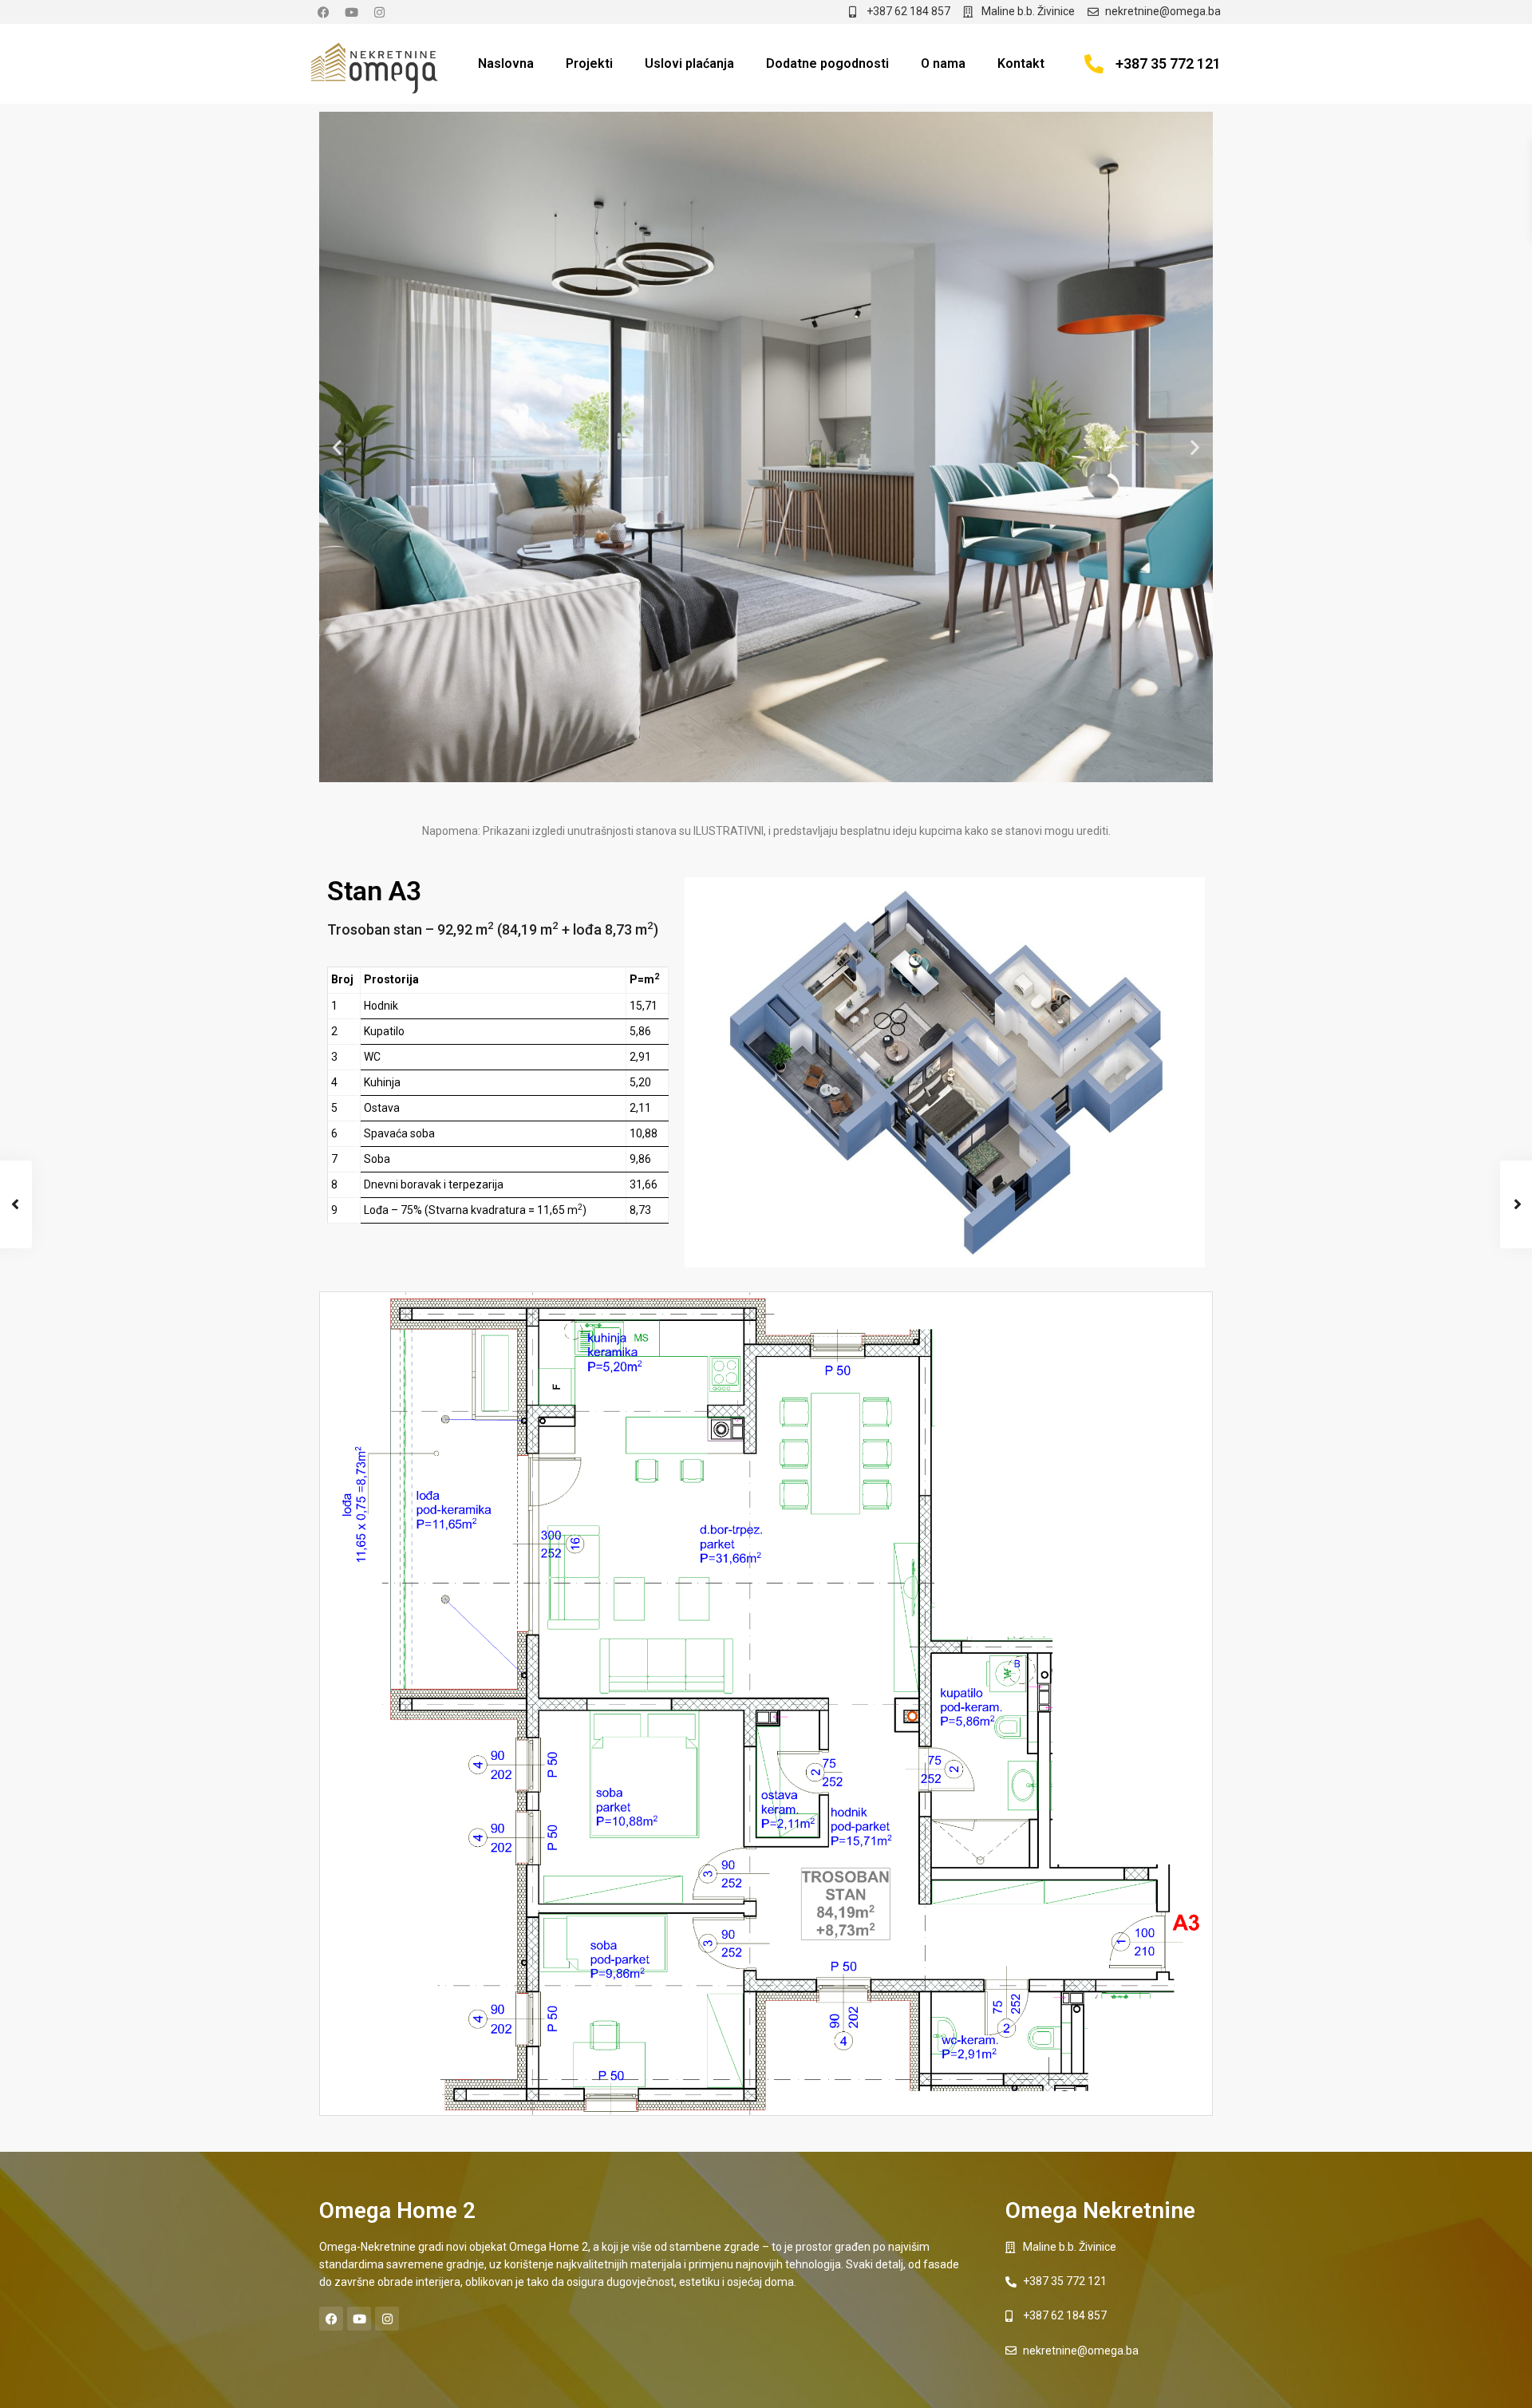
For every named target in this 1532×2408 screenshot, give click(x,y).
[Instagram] (379, 12)
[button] (337, 447)
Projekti (589, 63)
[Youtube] (351, 12)
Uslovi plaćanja (689, 63)
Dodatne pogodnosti (827, 63)
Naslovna (506, 63)
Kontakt (1021, 63)
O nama (943, 63)
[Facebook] (323, 12)
